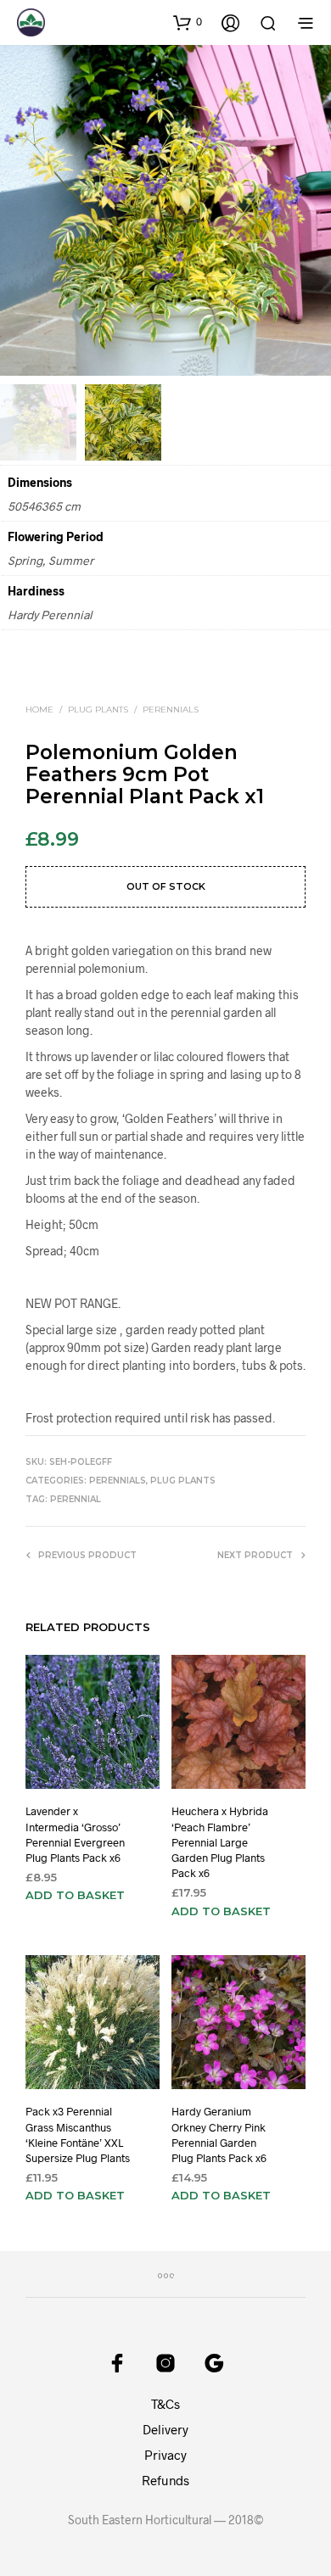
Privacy (165, 2455)
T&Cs (165, 2404)
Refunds (165, 2480)
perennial (76, 1499)
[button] (188, 22)
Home (39, 710)
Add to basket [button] (75, 1896)
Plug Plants (98, 710)
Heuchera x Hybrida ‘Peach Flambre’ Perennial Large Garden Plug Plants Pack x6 (220, 1842)
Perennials (171, 710)
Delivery (165, 2429)
